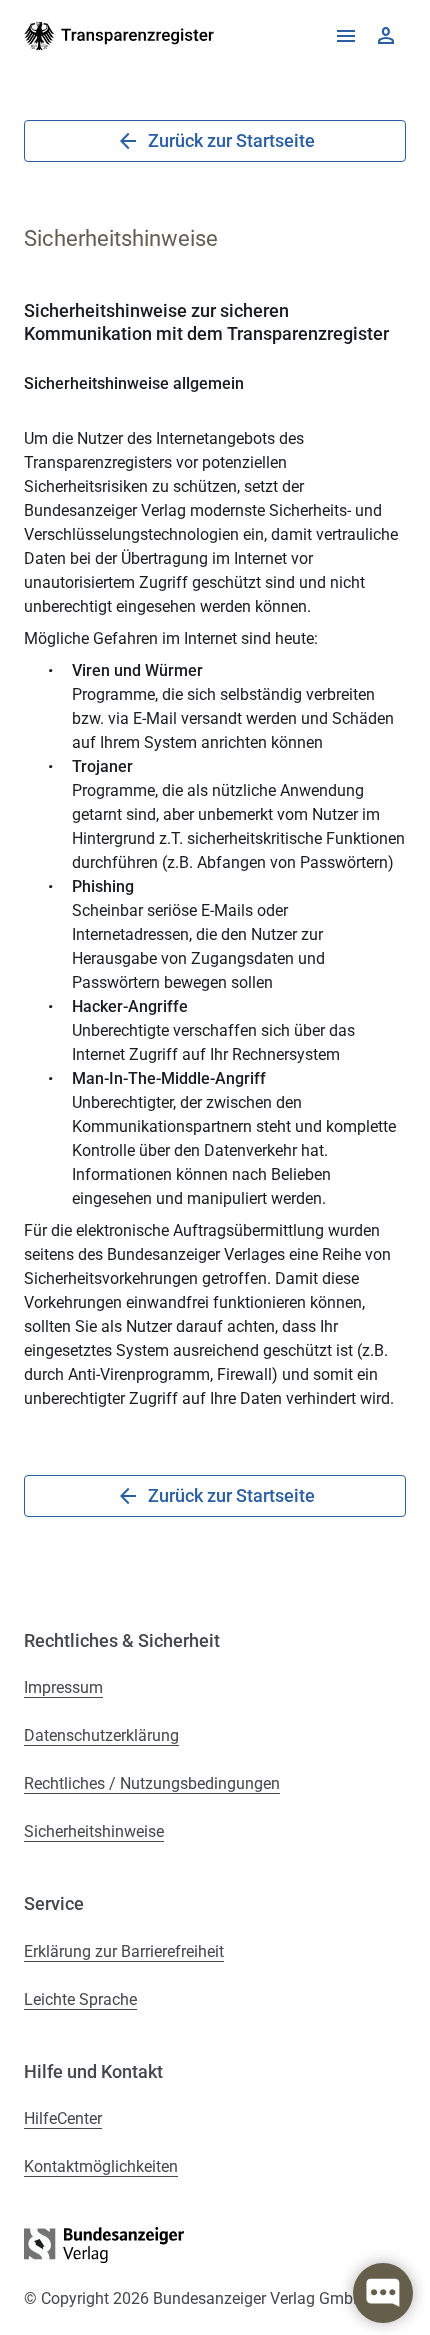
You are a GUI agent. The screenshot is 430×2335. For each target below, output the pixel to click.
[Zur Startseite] (119, 36)
